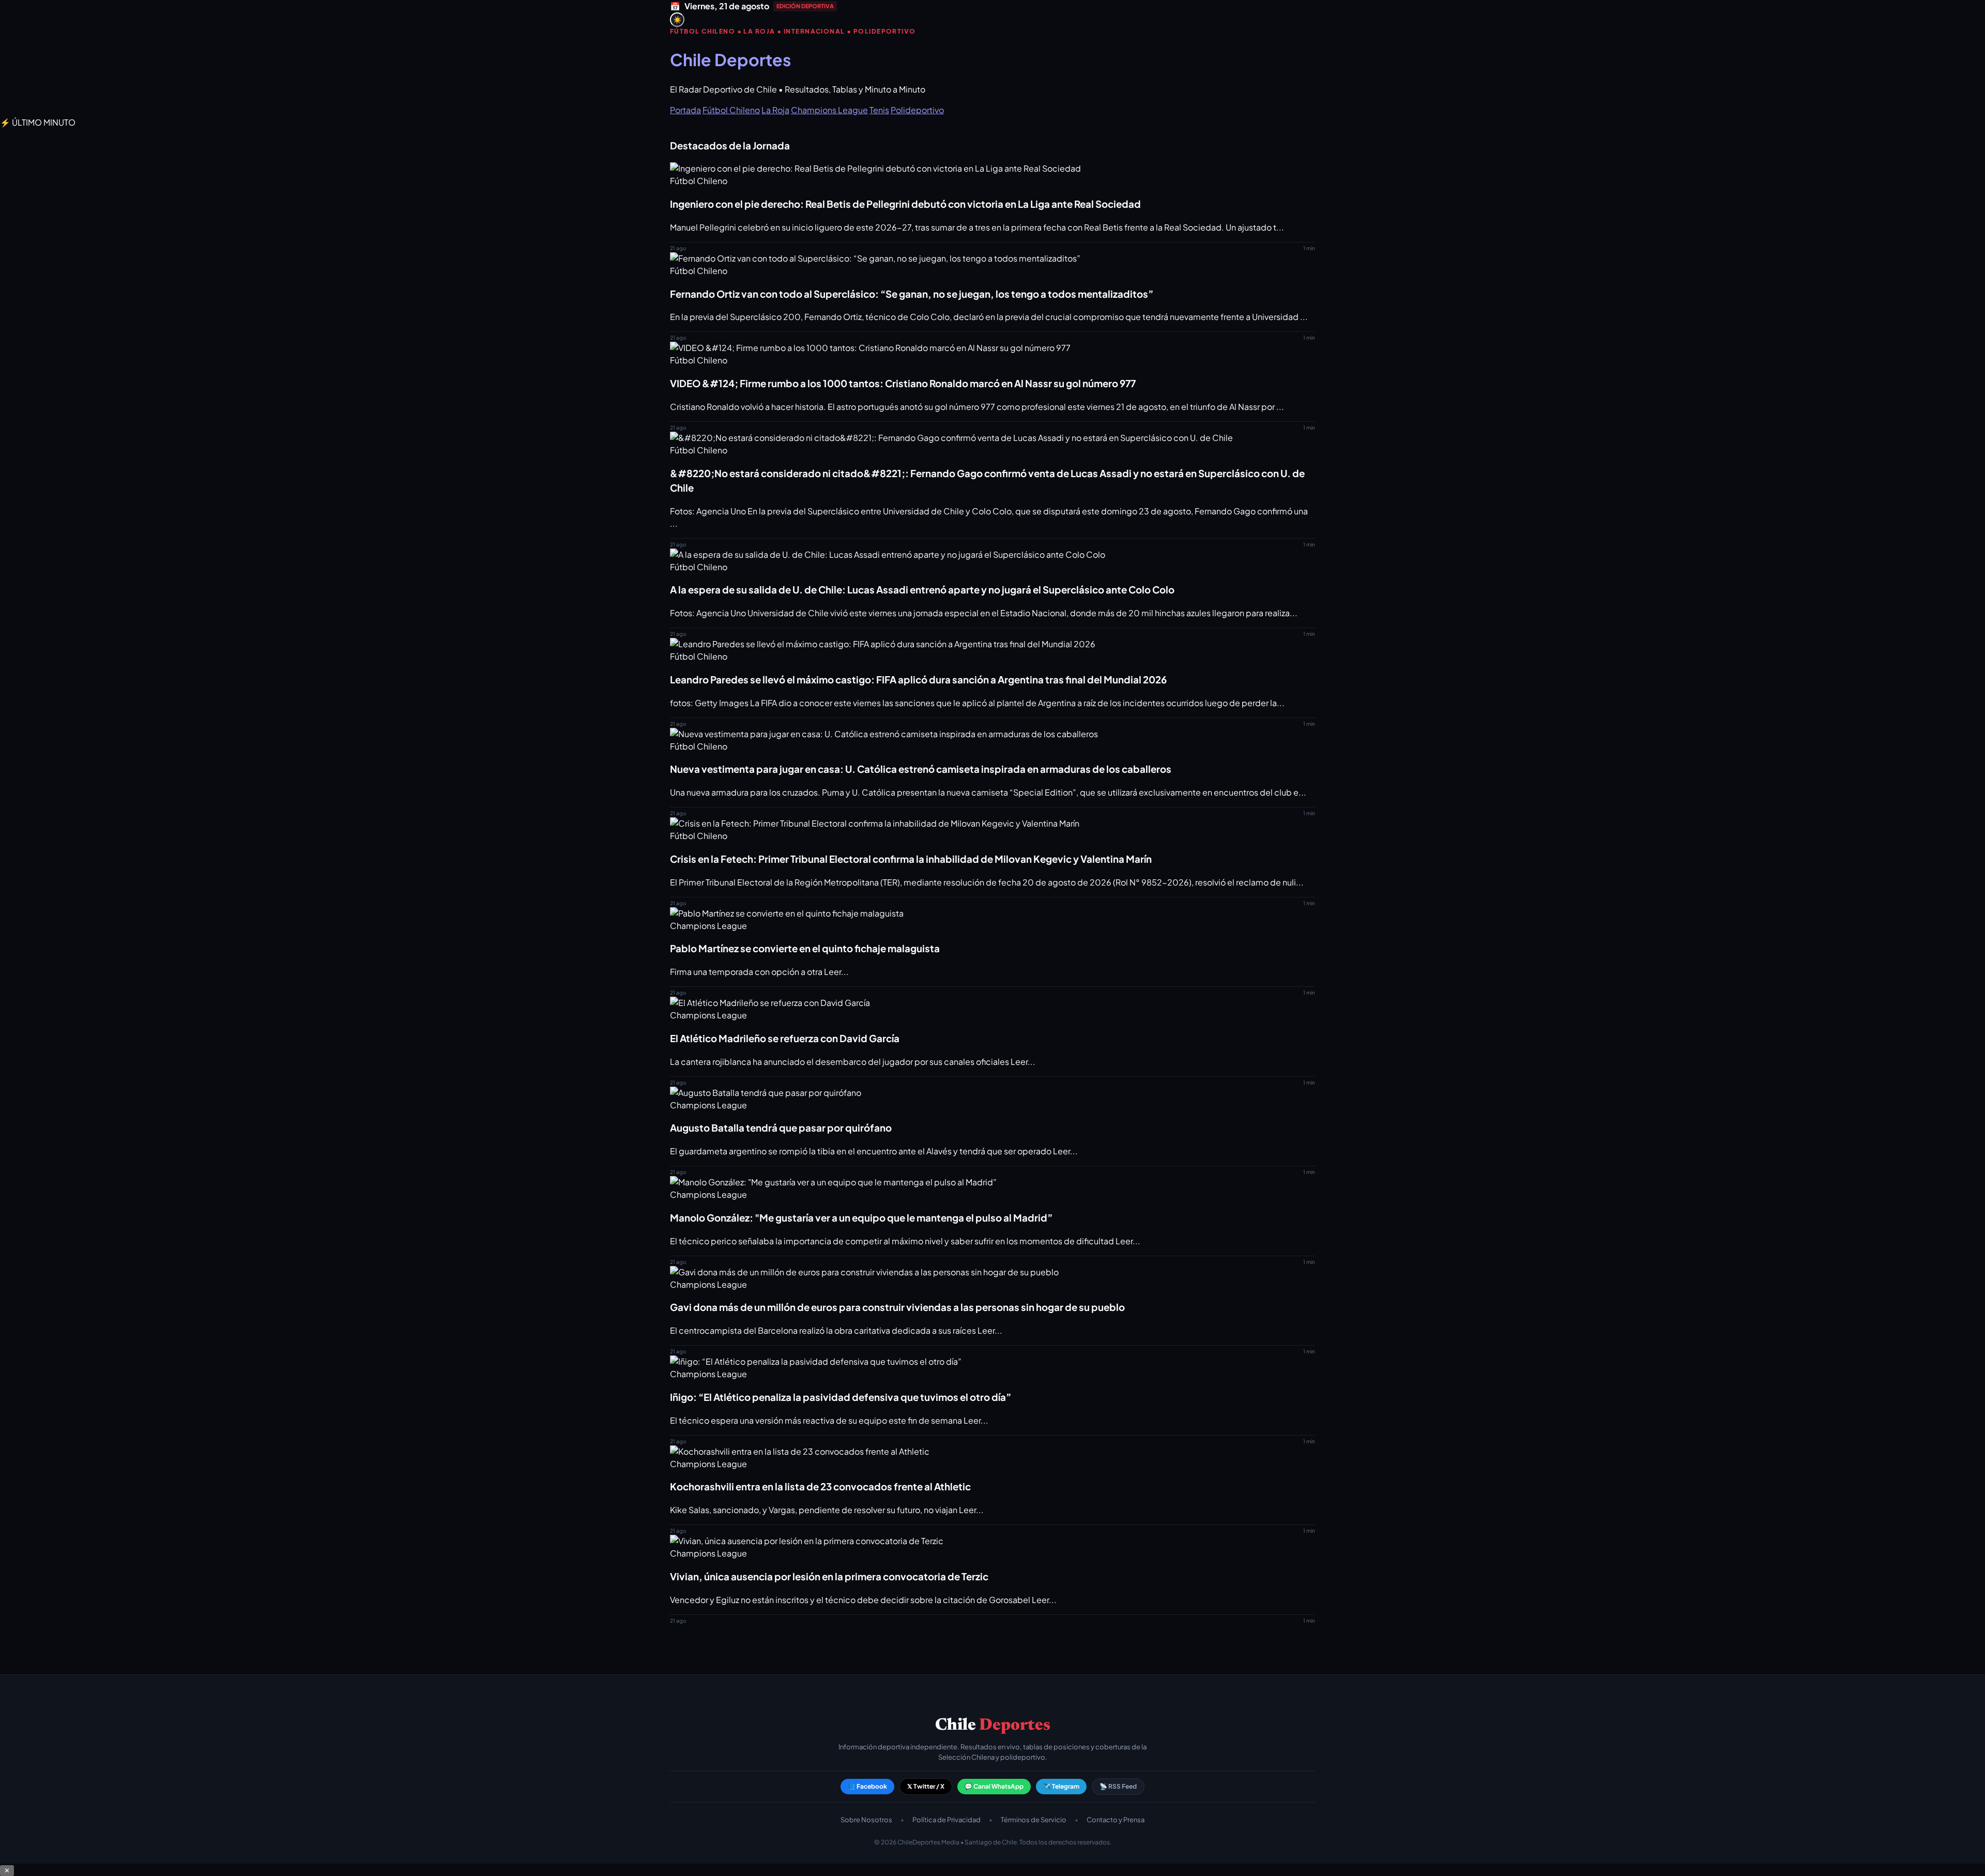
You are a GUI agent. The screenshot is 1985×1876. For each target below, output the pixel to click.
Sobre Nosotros (866, 1820)
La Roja (775, 110)
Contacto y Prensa (1116, 1820)
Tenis (879, 110)
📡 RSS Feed (1118, 1786)
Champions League (829, 110)
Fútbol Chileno (731, 110)
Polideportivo (917, 110)
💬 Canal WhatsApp (994, 1786)
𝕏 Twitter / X (926, 1786)
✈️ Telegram (1061, 1786)
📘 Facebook (867, 1786)
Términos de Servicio (1034, 1820)
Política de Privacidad (946, 1820)
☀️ (677, 20)
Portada (685, 110)
